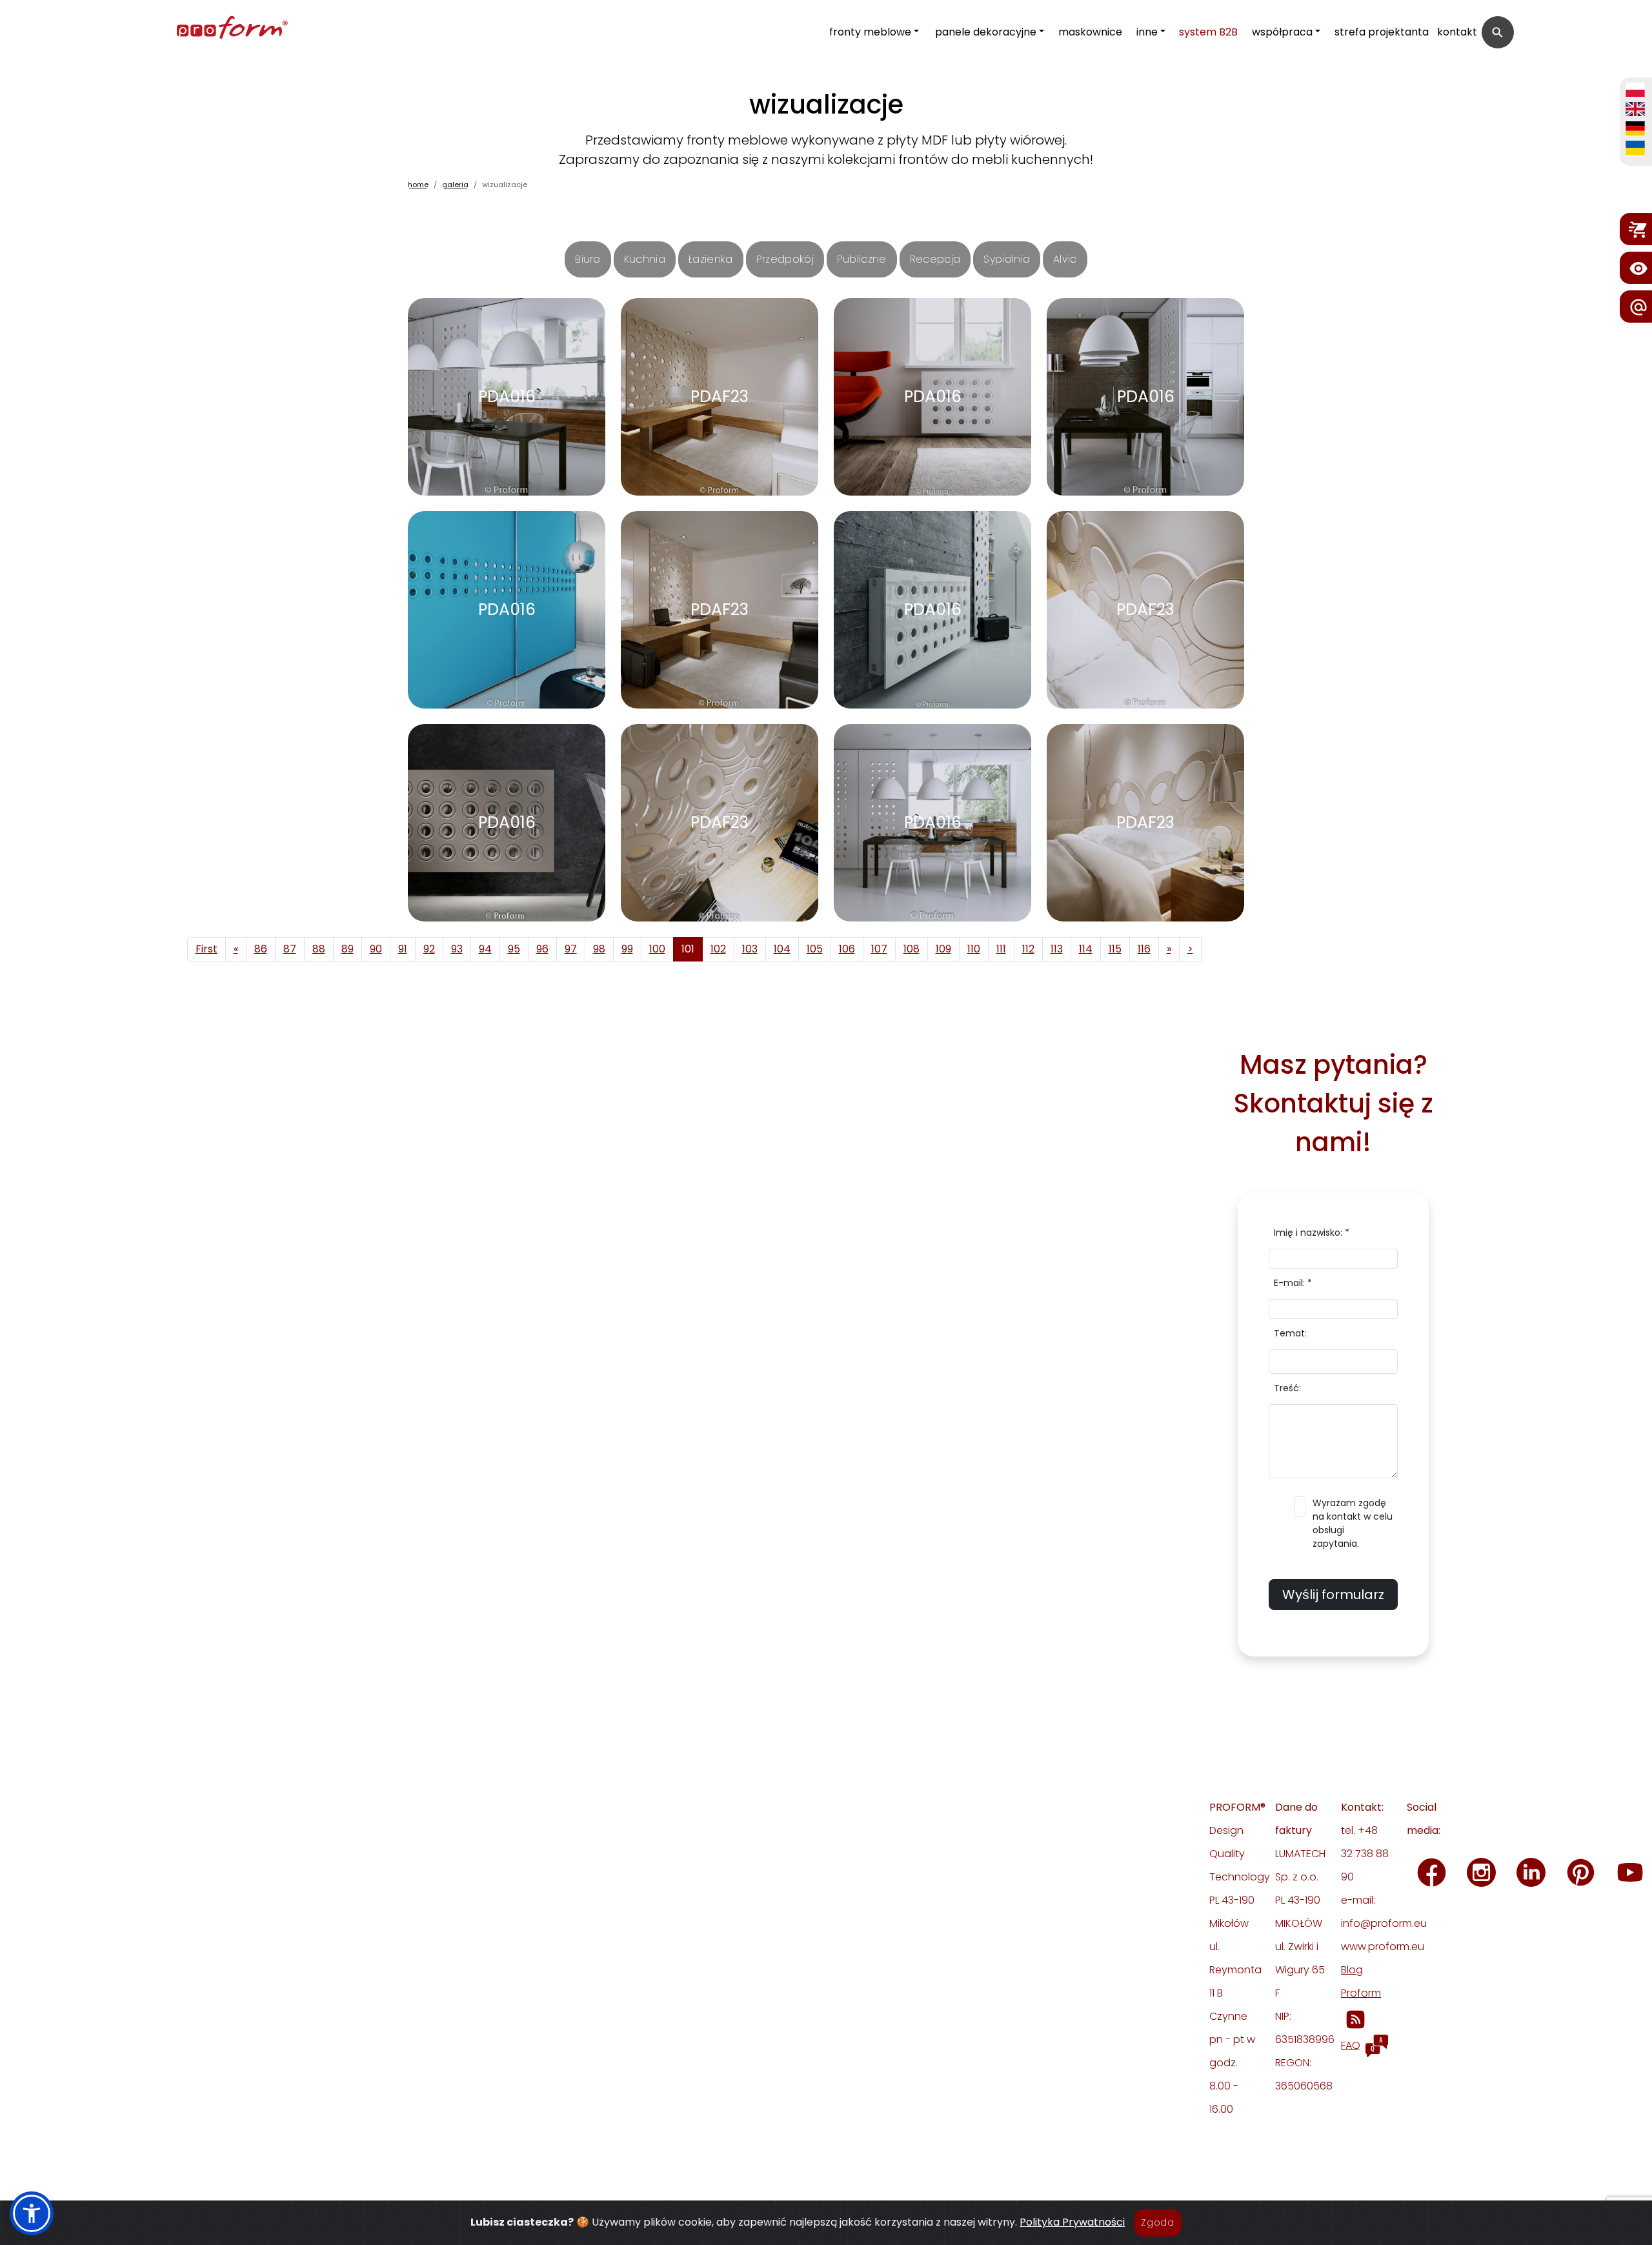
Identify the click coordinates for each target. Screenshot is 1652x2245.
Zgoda (1158, 2222)
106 (847, 949)
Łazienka (711, 259)
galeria (455, 185)
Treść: (1287, 1388)
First (206, 949)
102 (718, 949)
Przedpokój (785, 259)
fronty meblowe (870, 32)
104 (782, 949)
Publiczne (862, 259)
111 (1001, 949)
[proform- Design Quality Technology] (176, 29)
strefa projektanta (1382, 32)
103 (750, 949)
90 (376, 949)
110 (974, 949)
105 (815, 949)
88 (319, 949)
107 (879, 949)
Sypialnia (1007, 259)
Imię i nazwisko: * (1312, 1233)
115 (1115, 949)
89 (348, 949)
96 (542, 949)
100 (657, 949)
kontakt (1457, 32)
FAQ (1351, 2045)
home (418, 185)
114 (1086, 949)
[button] (32, 2213)
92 (429, 949)
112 (1028, 949)
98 (599, 949)
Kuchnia (645, 259)
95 (514, 949)
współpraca (1282, 32)
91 (403, 949)
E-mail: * (1293, 1283)
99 (627, 949)
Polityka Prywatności (1072, 2222)
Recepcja (935, 259)
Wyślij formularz (1333, 1595)
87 (290, 949)
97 (571, 949)
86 (261, 949)
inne (1147, 32)
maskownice (1090, 32)
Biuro (588, 259)
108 (912, 949)
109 (943, 949)
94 (485, 949)
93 (457, 949)
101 (688, 949)
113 (1057, 949)
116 (1144, 949)
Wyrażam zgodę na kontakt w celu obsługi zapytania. (1353, 1523)
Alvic (1065, 259)
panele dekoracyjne (986, 32)
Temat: (1290, 1333)
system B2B (1208, 32)
